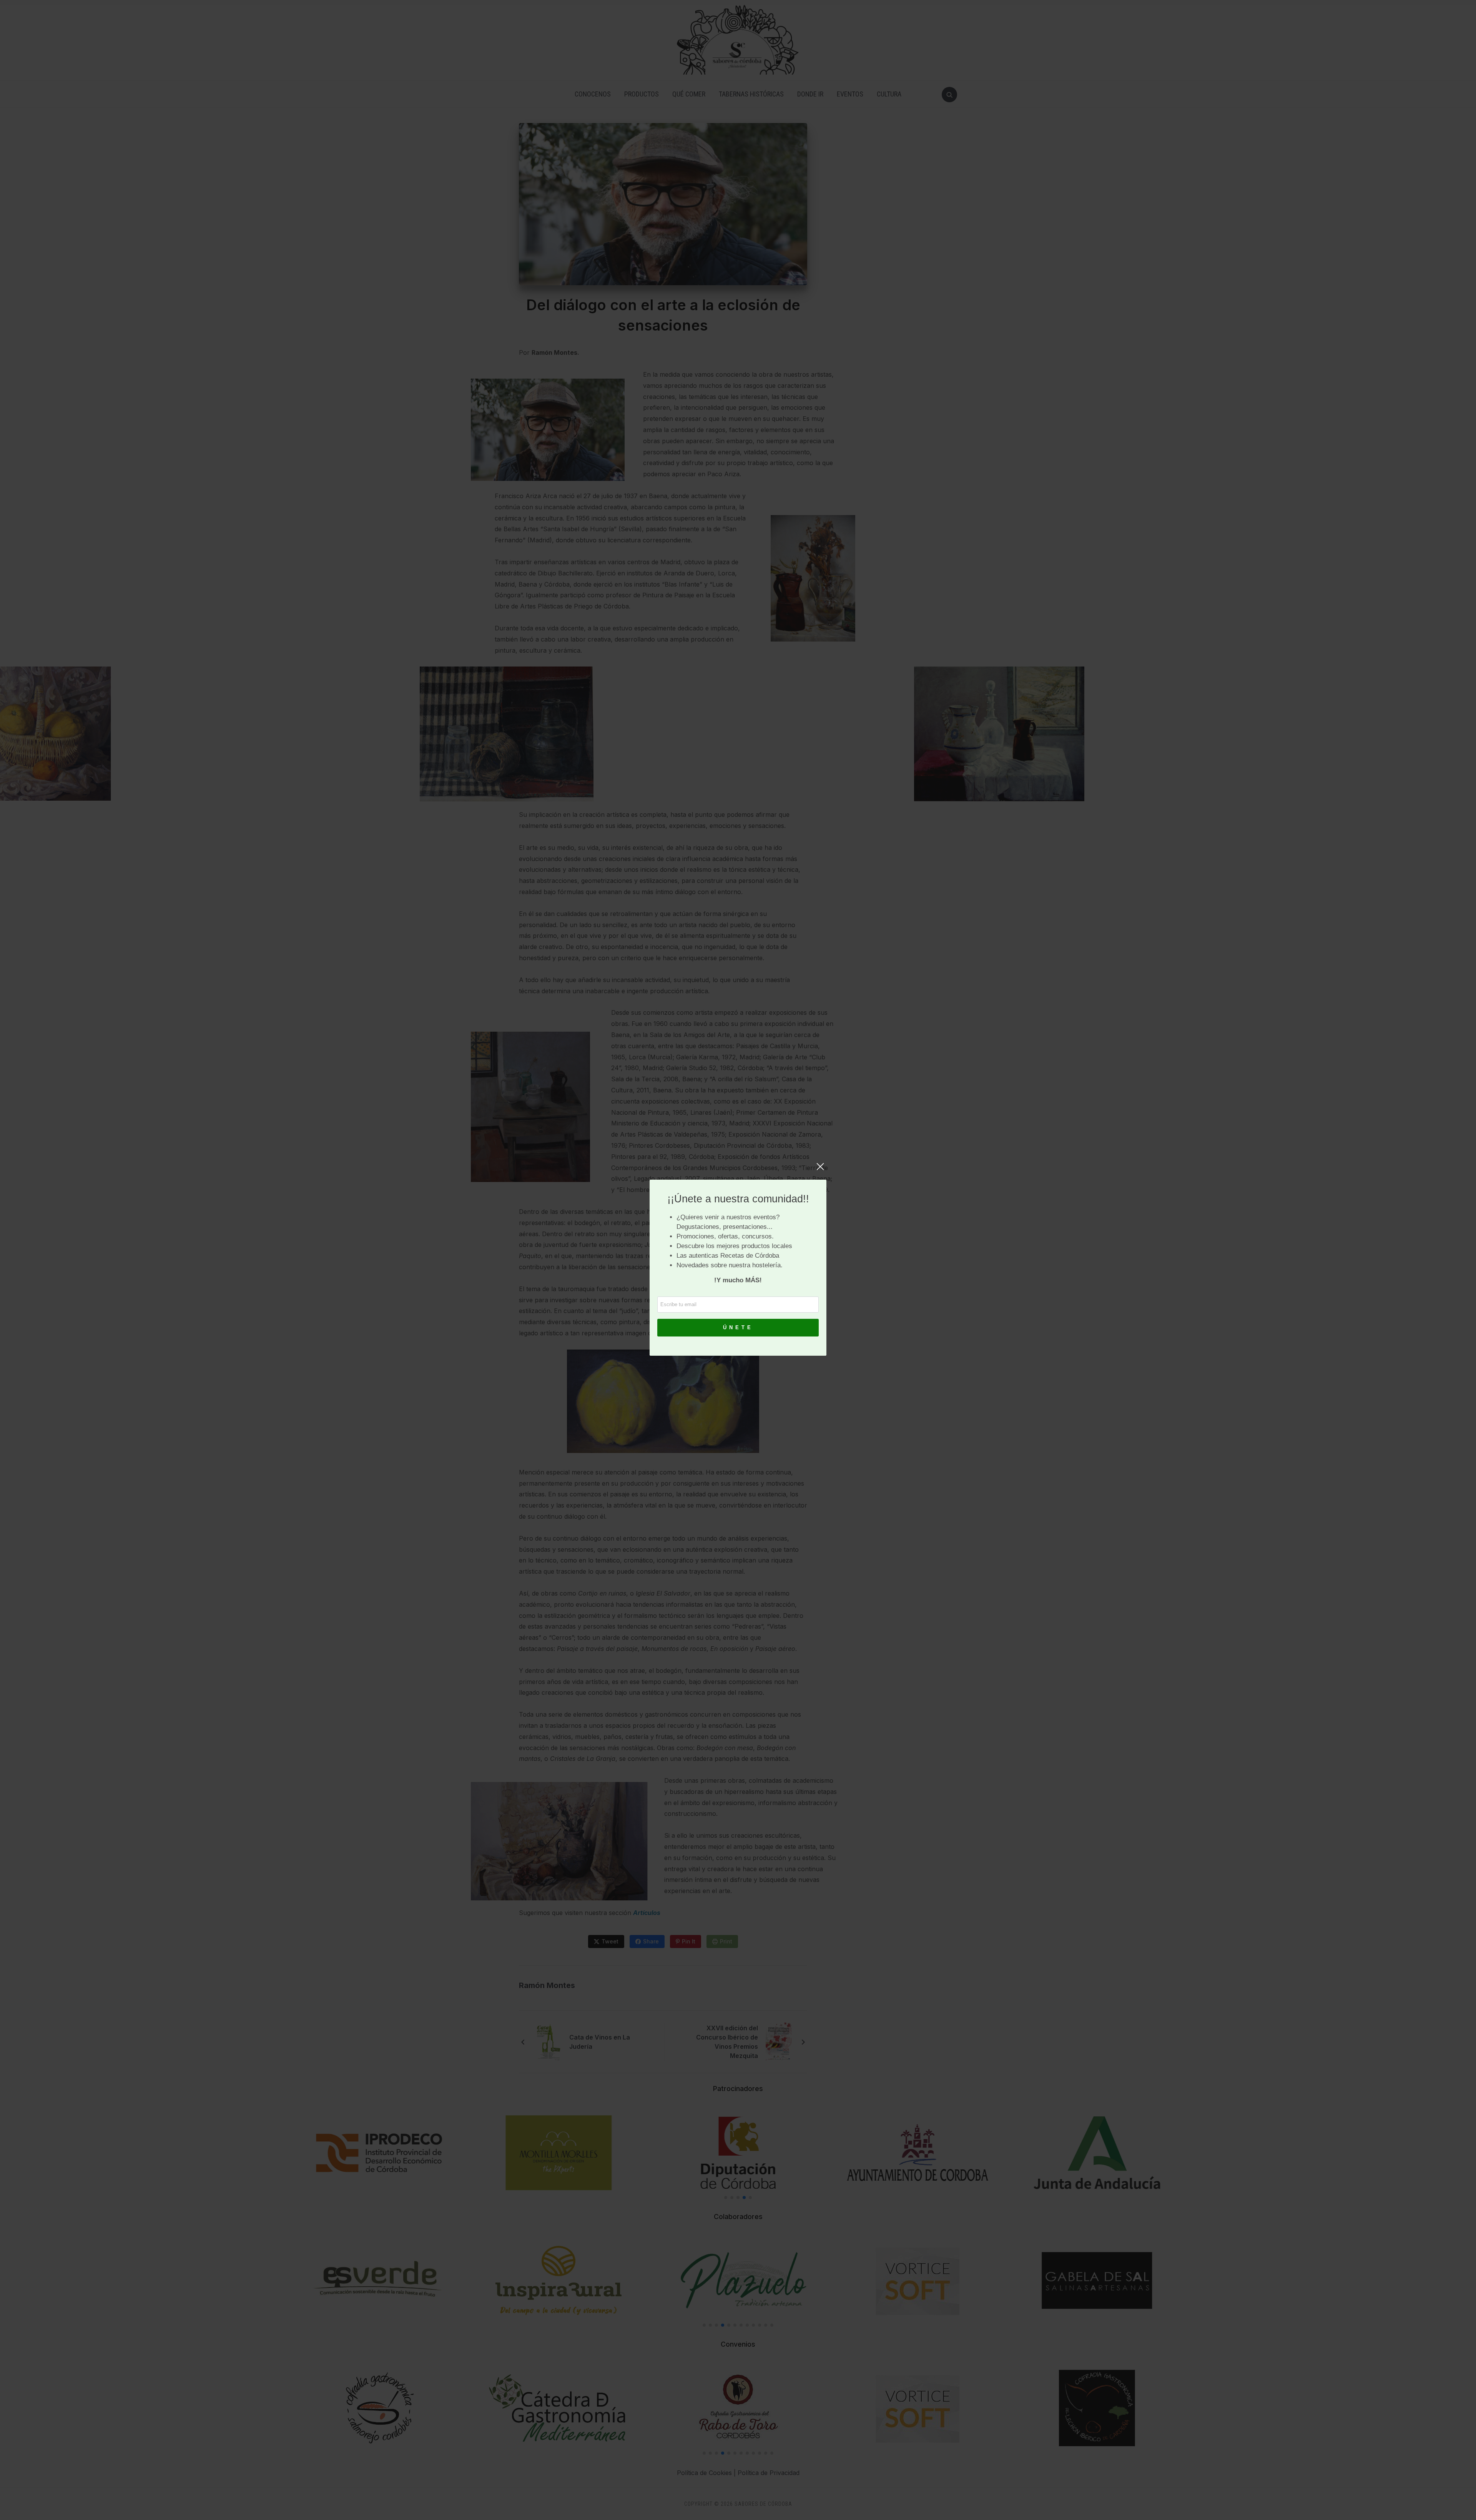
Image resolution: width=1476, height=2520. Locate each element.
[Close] (820, 1170)
